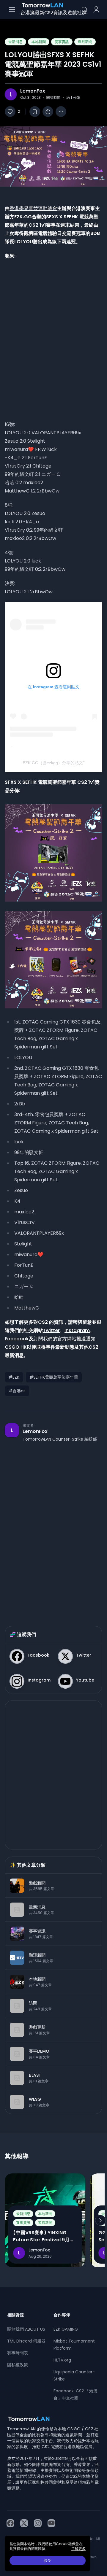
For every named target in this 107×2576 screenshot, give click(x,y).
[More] (61, 112)
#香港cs (17, 1391)
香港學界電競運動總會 (33, 208)
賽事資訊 (62, 42)
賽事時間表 (18, 2353)
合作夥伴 (62, 2315)
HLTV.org (62, 2360)
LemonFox (33, 91)
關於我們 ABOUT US (26, 2329)
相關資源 (15, 2315)
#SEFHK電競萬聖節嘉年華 (54, 1377)
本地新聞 (39, 42)
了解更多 (78, 2549)
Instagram (77, 1330)
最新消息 (15, 42)
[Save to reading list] (35, 112)
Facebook (17, 1339)
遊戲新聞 (85, 42)
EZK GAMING (66, 2329)
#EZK (14, 1377)
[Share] (48, 112)
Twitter (51, 1330)
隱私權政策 (18, 2365)
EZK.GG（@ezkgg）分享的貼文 (53, 763)
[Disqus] (53, 1528)
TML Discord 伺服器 (26, 2341)
